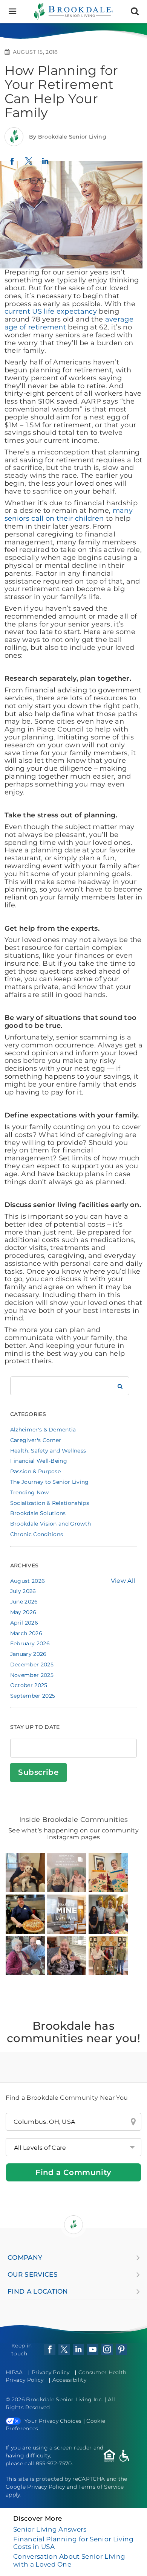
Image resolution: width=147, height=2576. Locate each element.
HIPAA (14, 2372)
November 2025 (32, 1675)
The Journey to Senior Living (50, 1482)
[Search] (135, 11)
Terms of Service (101, 2487)
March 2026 (26, 1633)
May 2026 (23, 1612)
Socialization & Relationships (50, 1503)
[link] (25, 1873)
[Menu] (12, 11)
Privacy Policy (51, 2372)
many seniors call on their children (69, 514)
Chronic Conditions (37, 1534)
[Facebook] (12, 164)
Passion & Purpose (35, 1471)
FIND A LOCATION (38, 2291)
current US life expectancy (51, 311)
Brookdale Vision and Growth (51, 1524)
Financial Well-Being (39, 1461)
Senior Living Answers (50, 2529)
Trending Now (30, 1492)
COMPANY (25, 2257)
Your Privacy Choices (53, 2421)
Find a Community (73, 2172)
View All (123, 1581)
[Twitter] (29, 165)
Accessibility (69, 2380)
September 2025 (33, 1696)
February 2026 (30, 1643)
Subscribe (38, 1772)
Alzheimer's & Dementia (43, 1430)
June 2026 (24, 1602)
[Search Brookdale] (120, 1386)
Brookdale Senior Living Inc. (65, 2399)
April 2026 (24, 1623)
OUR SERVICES (33, 2274)
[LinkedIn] (45, 165)
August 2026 (28, 1581)
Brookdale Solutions (38, 1513)
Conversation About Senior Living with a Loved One (69, 2560)
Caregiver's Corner (36, 1440)
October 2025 (29, 1685)
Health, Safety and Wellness (48, 1451)
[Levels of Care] (73, 2147)
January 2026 (28, 1654)
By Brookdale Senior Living (68, 137)
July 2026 (23, 1591)
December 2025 (32, 1664)
